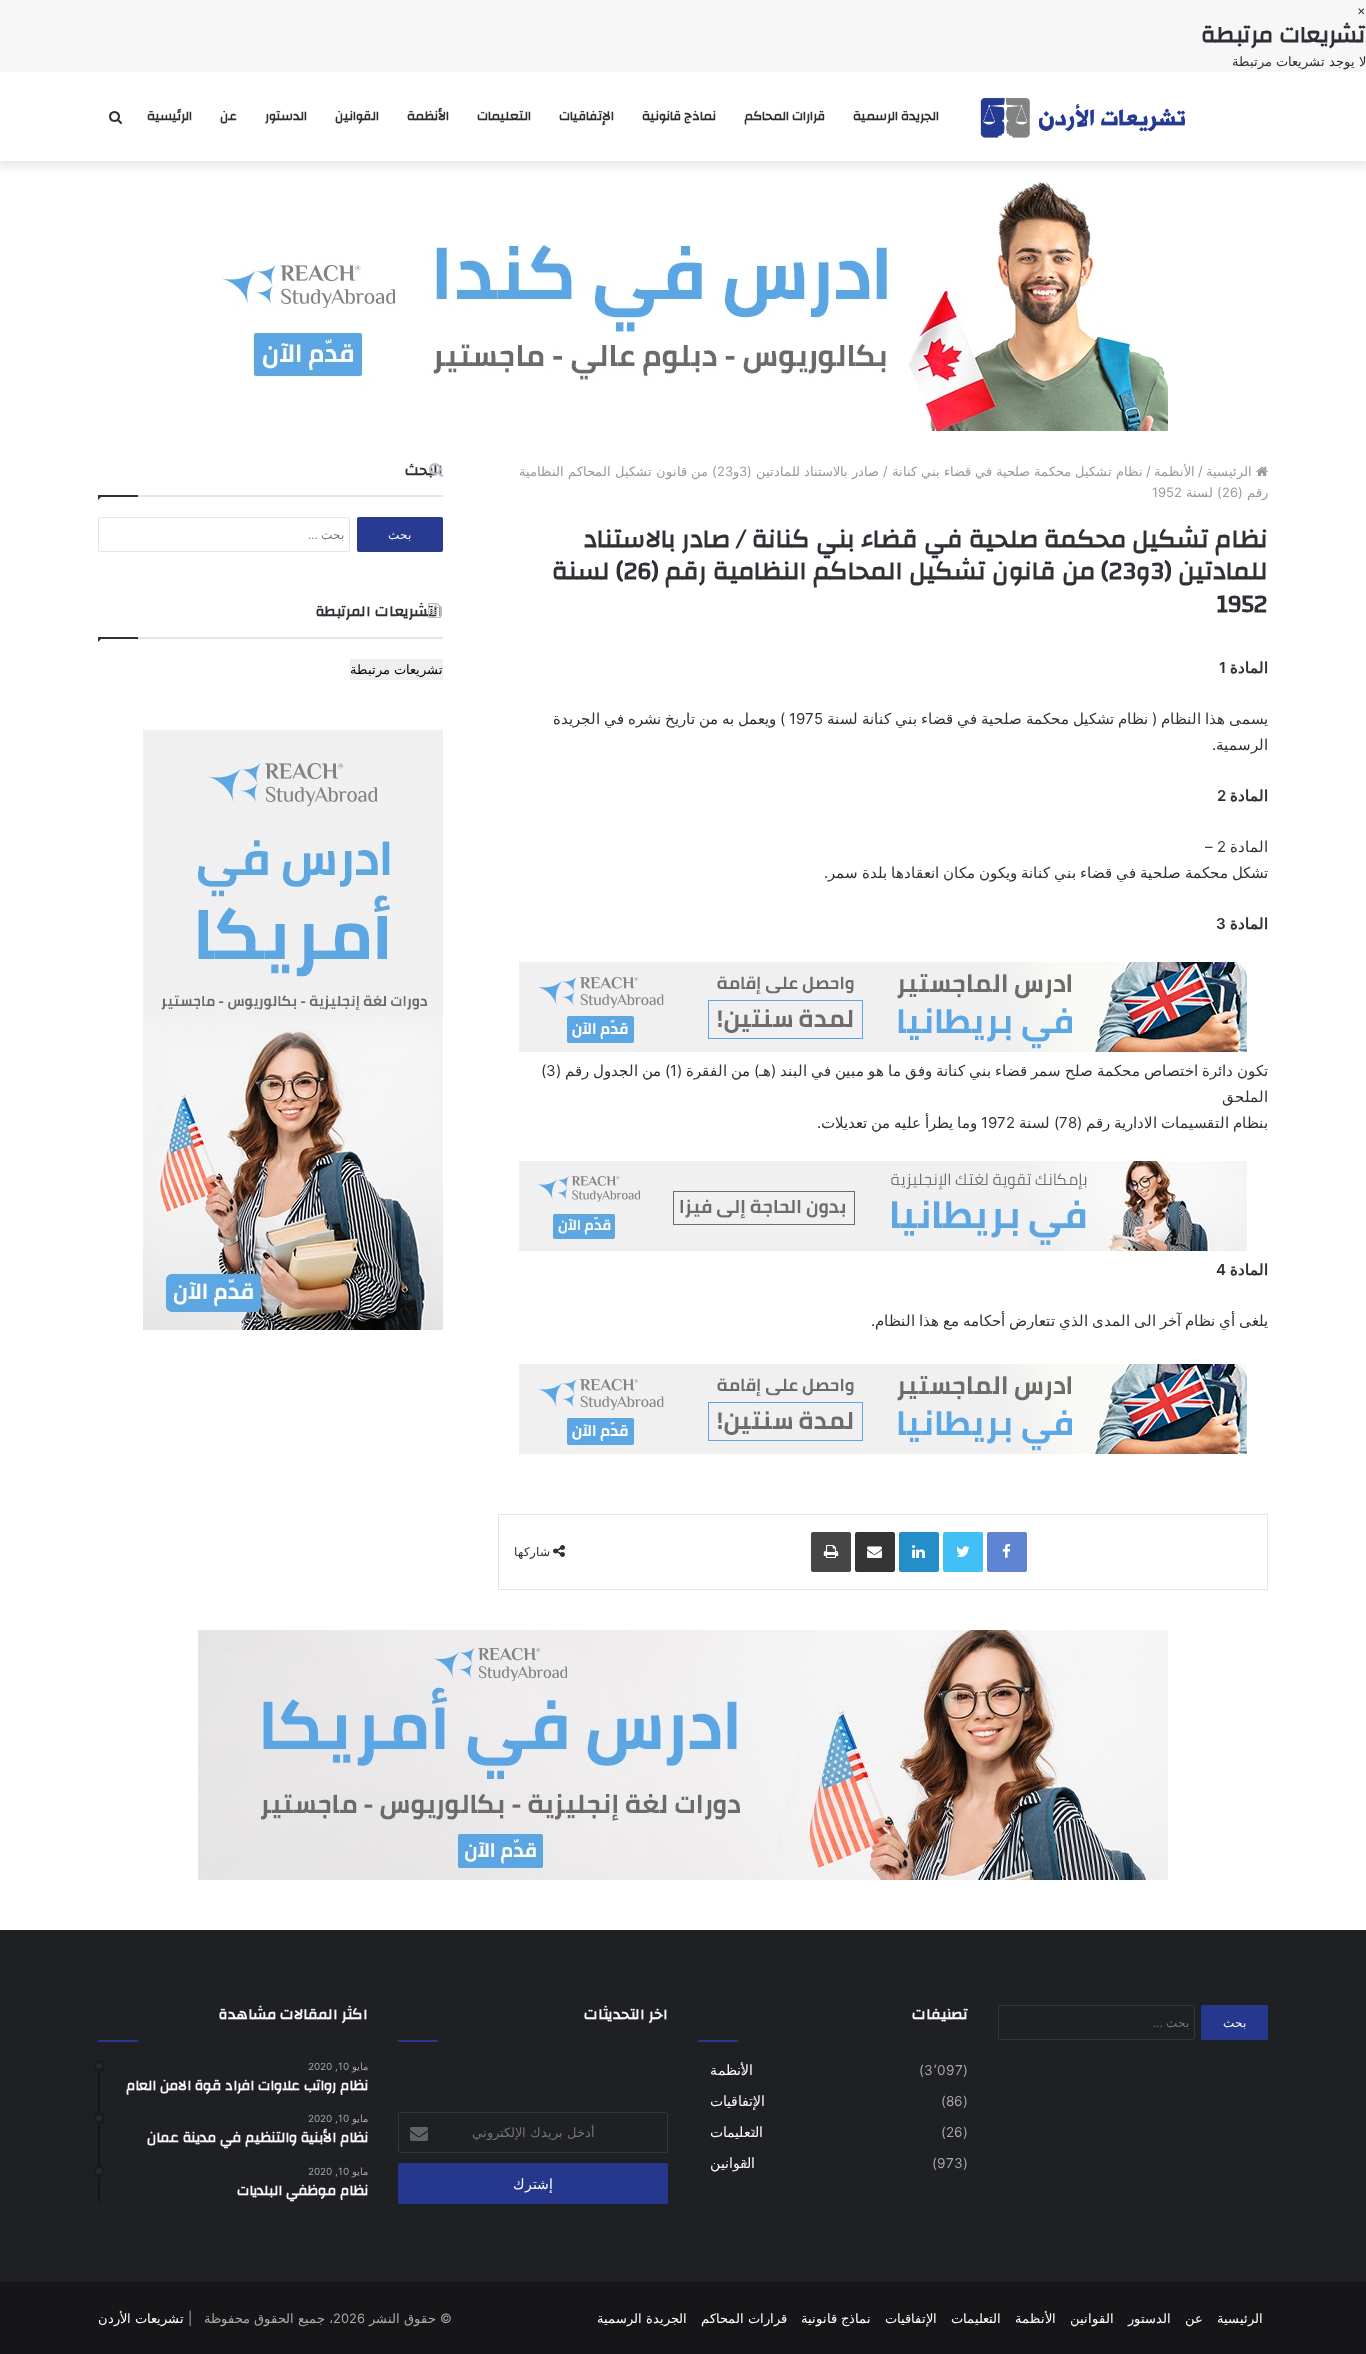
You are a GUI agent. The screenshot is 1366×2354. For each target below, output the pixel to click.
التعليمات (504, 116)
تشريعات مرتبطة (396, 669)
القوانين (357, 116)
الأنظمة (428, 116)
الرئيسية (169, 116)
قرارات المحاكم (784, 116)
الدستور (286, 116)
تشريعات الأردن (141, 2318)
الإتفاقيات (586, 116)
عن (228, 116)
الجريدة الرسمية (896, 116)
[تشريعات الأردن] (1085, 116)
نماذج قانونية (679, 116)
